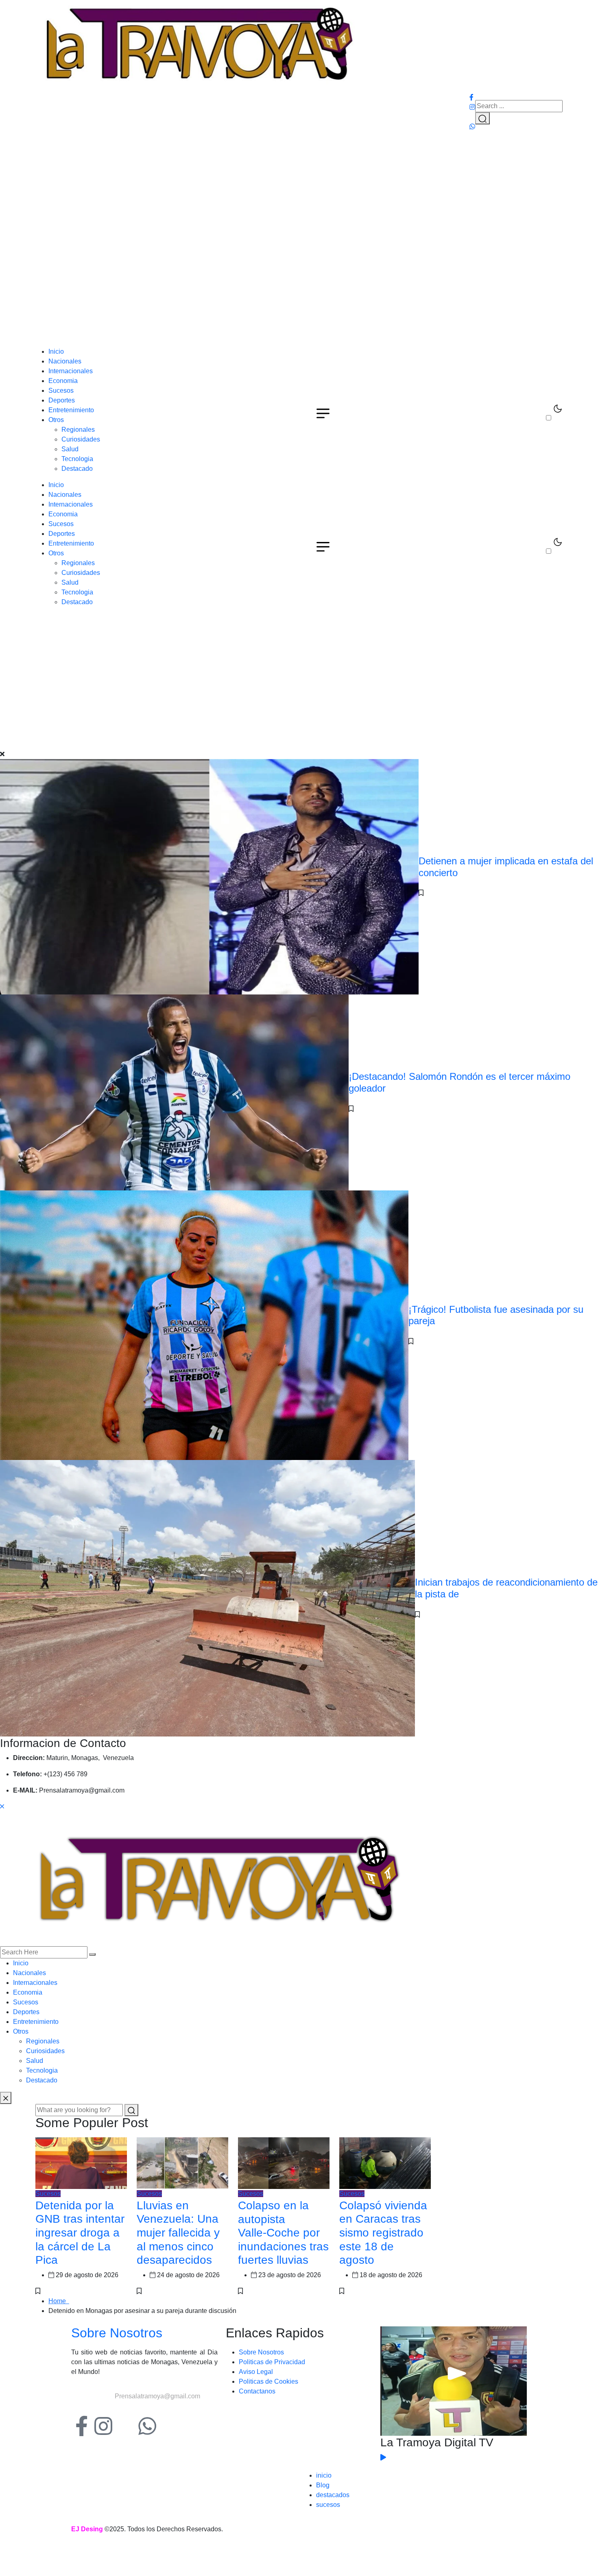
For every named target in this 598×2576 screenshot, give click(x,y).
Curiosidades (81, 439)
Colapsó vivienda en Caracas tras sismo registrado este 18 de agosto (383, 2233)
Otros (56, 420)
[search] (92, 1954)
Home (59, 2301)
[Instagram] (103, 2426)
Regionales (78, 430)
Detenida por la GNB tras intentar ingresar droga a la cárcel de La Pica (80, 2233)
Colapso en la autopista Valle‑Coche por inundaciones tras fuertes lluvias (283, 2233)
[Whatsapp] (147, 2426)
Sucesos (61, 391)
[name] (198, 45)
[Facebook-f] (81, 2426)
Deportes (62, 400)
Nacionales (65, 361)
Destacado (77, 469)
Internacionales (71, 371)
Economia (63, 381)
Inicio (56, 351)
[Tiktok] (125, 2426)
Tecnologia (77, 459)
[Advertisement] (299, 286)
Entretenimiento (71, 410)
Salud (70, 449)
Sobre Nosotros (117, 2333)
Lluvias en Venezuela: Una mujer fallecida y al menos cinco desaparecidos (178, 2233)
